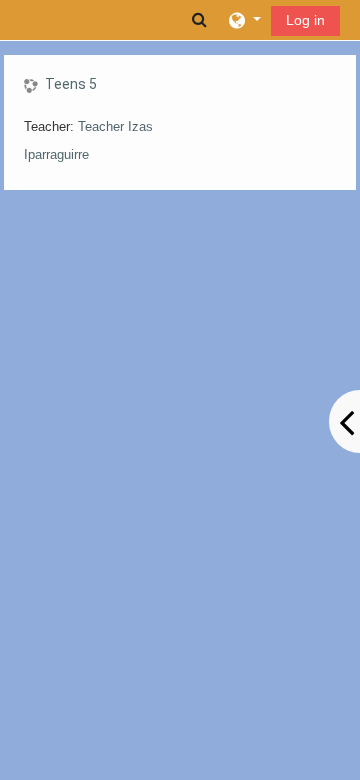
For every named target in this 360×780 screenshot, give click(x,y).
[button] (199, 20)
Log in (305, 20)
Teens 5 (71, 84)
